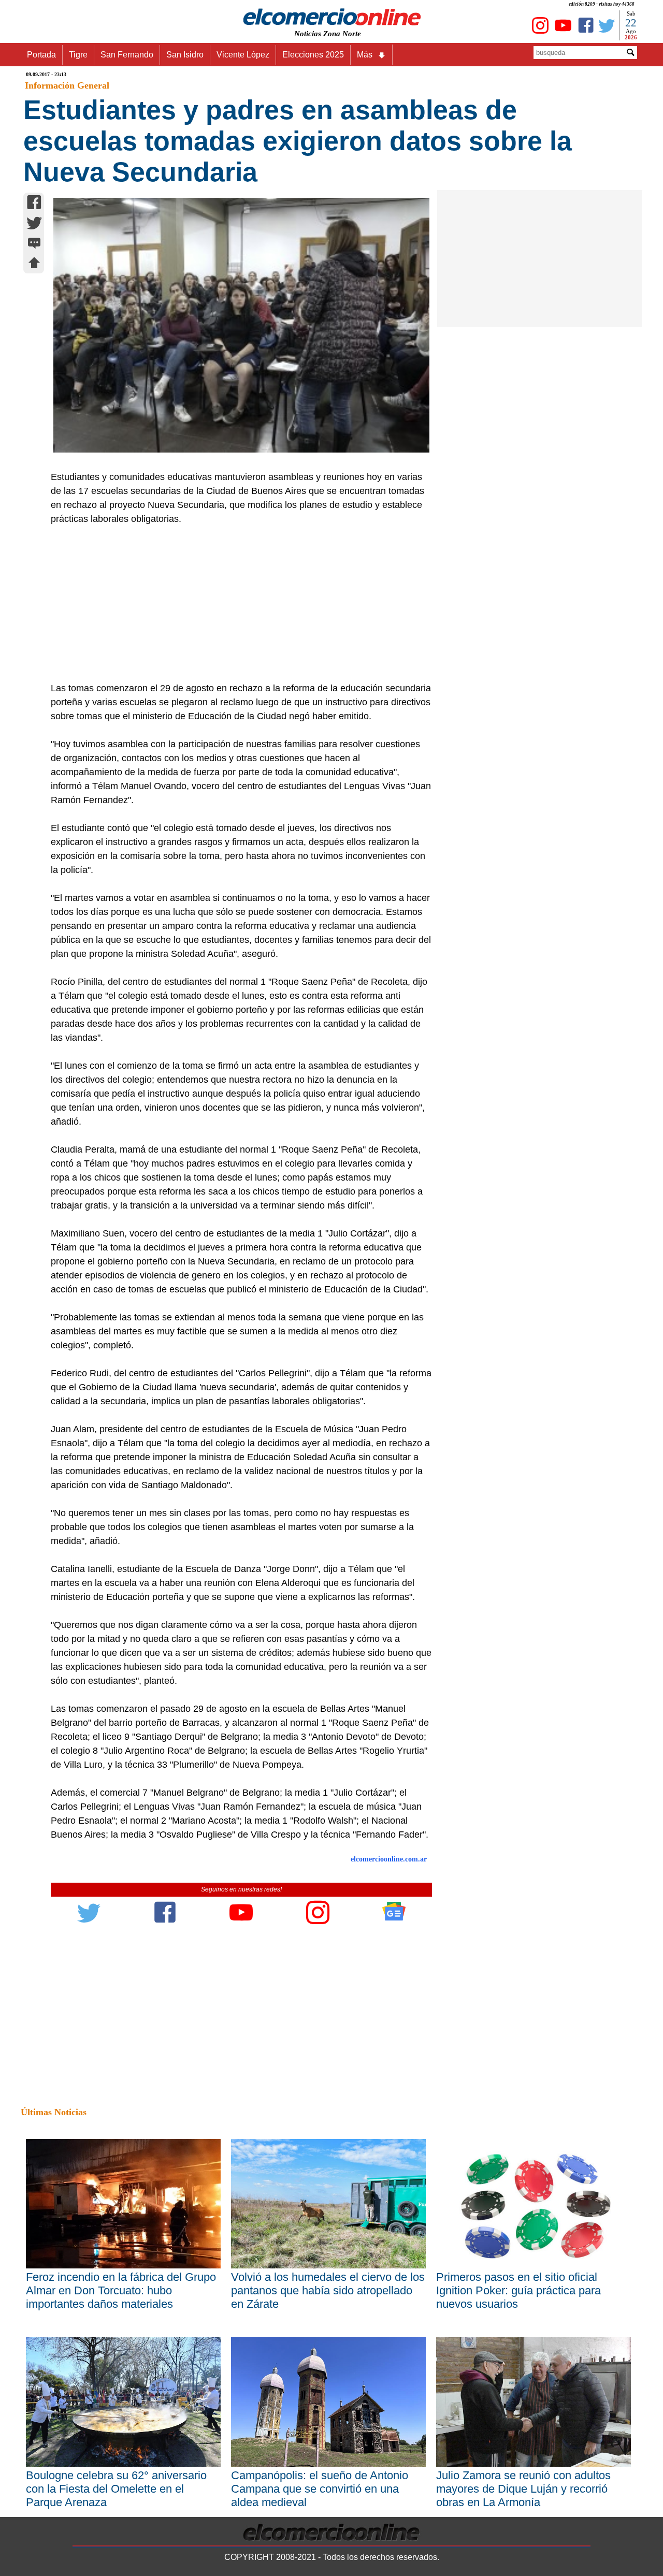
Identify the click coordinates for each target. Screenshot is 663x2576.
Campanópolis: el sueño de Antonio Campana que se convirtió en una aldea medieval (320, 2489)
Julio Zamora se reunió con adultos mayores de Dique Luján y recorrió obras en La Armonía (523, 2489)
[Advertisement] (236, 604)
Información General (67, 85)
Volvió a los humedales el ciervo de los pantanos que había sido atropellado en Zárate (328, 2290)
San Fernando (127, 55)
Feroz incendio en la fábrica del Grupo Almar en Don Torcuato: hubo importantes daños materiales (121, 2290)
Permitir (413, 60)
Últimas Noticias (54, 2112)
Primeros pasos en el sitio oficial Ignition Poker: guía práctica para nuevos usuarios (518, 2290)
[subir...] (34, 264)
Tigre (78, 55)
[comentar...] (34, 244)
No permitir (361, 60)
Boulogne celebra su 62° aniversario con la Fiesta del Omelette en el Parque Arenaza (116, 2489)
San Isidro (185, 55)
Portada (41, 55)
